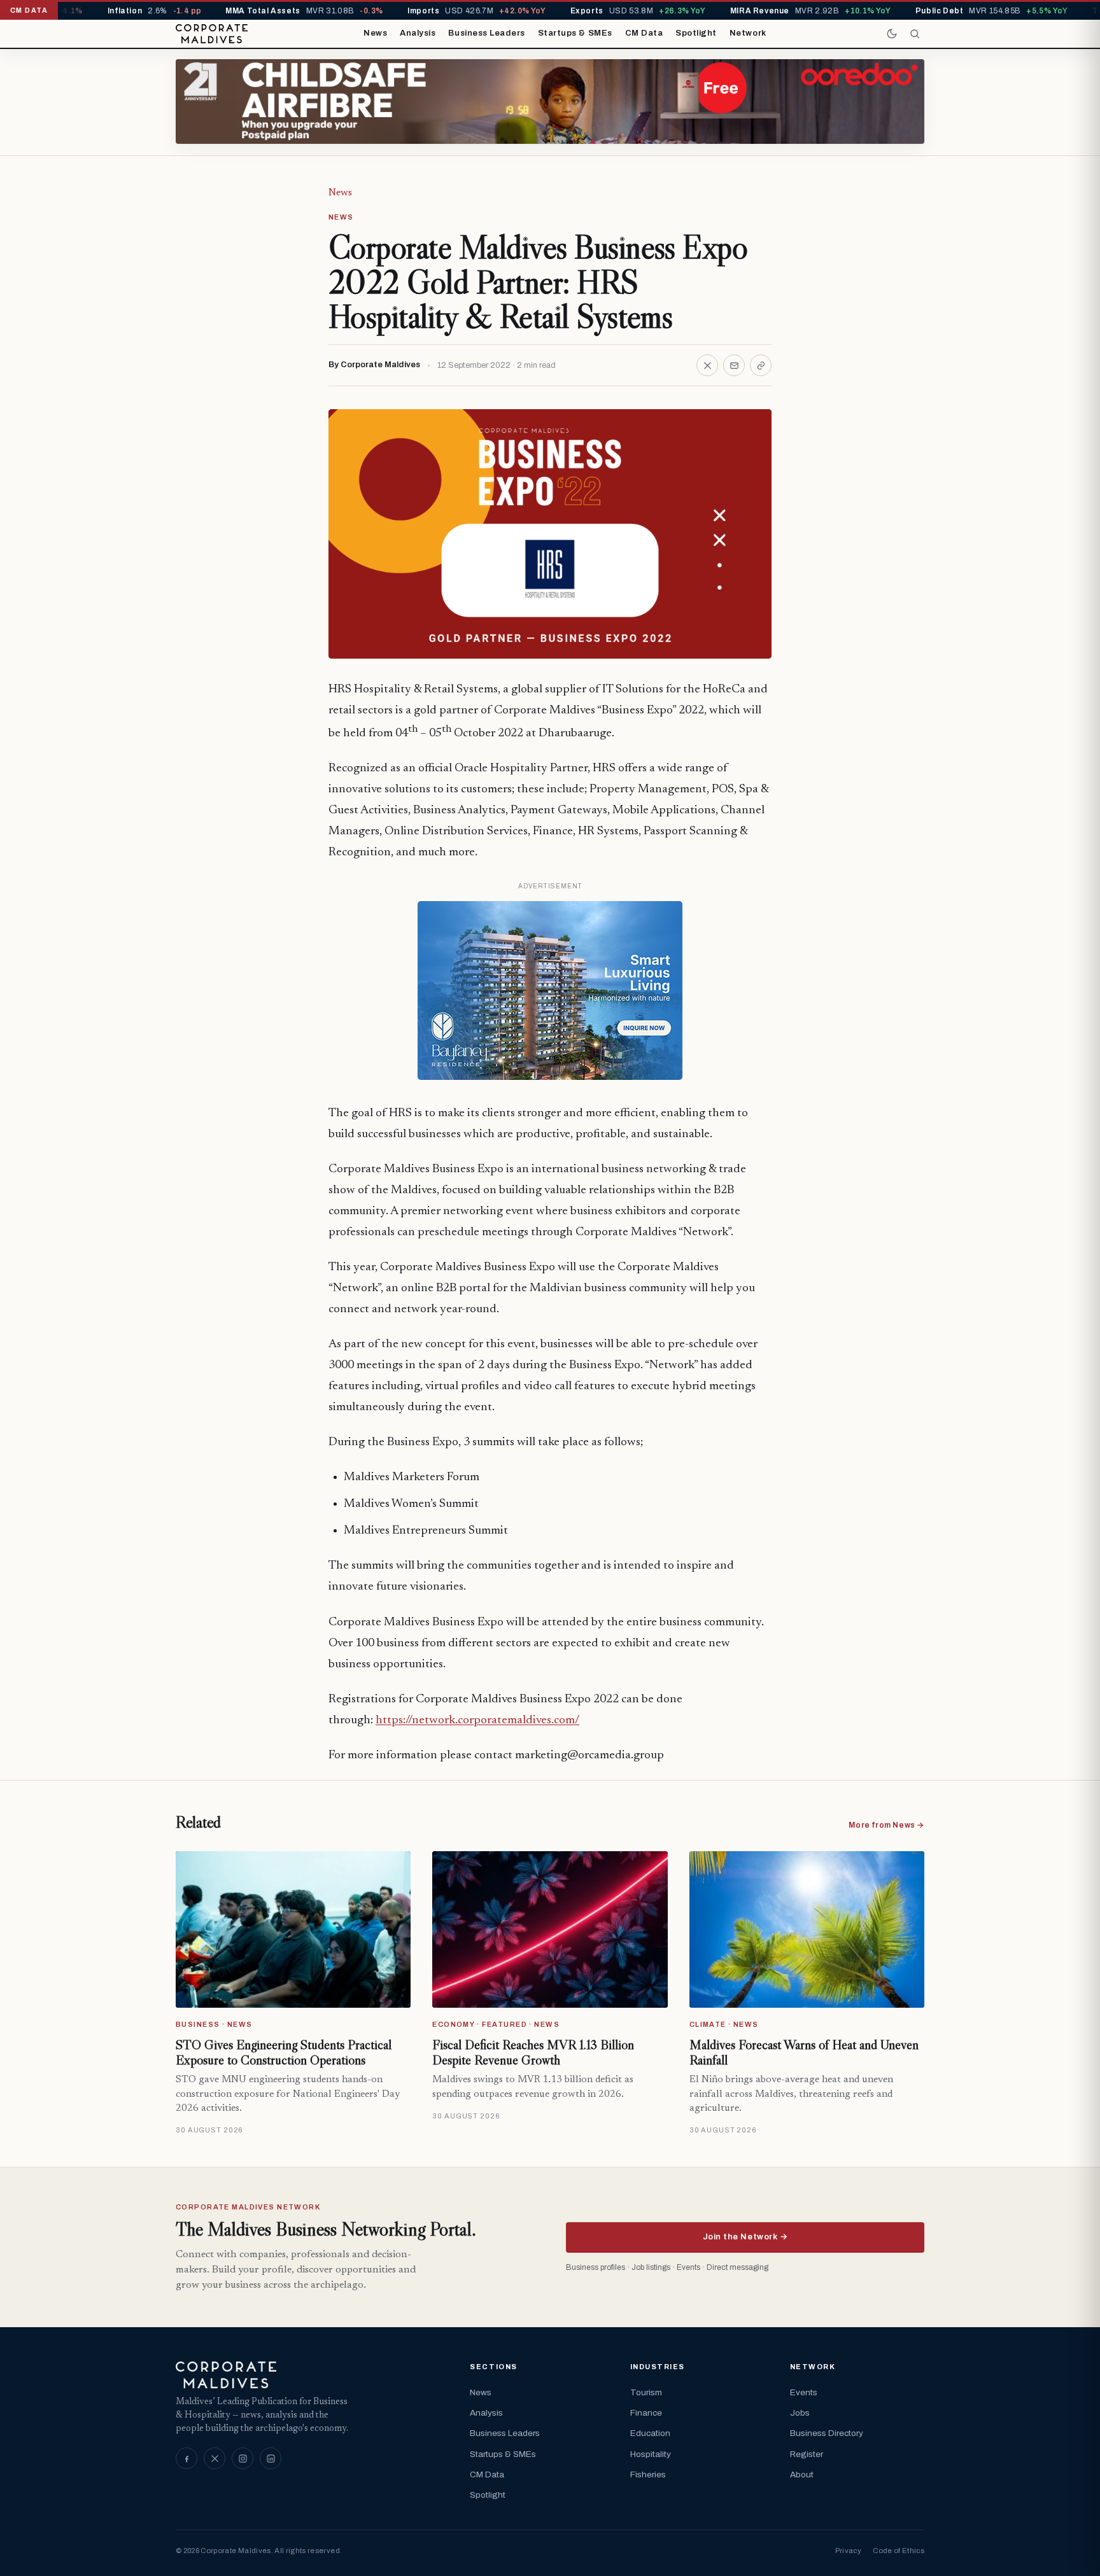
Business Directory (827, 2433)
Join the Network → (745, 2237)
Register (807, 2454)
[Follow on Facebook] (187, 2458)
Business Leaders (486, 33)
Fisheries (648, 2474)
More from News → (886, 1825)
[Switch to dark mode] (892, 34)
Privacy (848, 2551)
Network (748, 33)
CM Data (644, 33)
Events (804, 2392)
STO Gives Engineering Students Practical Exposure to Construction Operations (284, 2052)
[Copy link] (761, 365)
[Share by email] (734, 365)
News (375, 33)
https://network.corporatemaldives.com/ (477, 1720)
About (802, 2474)
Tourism (646, 2392)
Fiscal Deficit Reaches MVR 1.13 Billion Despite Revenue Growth (533, 2052)
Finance (646, 2413)
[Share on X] (707, 365)
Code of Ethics (899, 2551)
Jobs (800, 2413)
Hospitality (651, 2454)
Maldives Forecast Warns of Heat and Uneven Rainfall (804, 2052)
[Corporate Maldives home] (212, 34)
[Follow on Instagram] (243, 2458)
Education (650, 2433)
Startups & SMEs (575, 33)
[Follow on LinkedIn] (271, 2458)
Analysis (418, 33)
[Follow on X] (215, 2458)
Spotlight (696, 33)
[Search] (915, 34)
